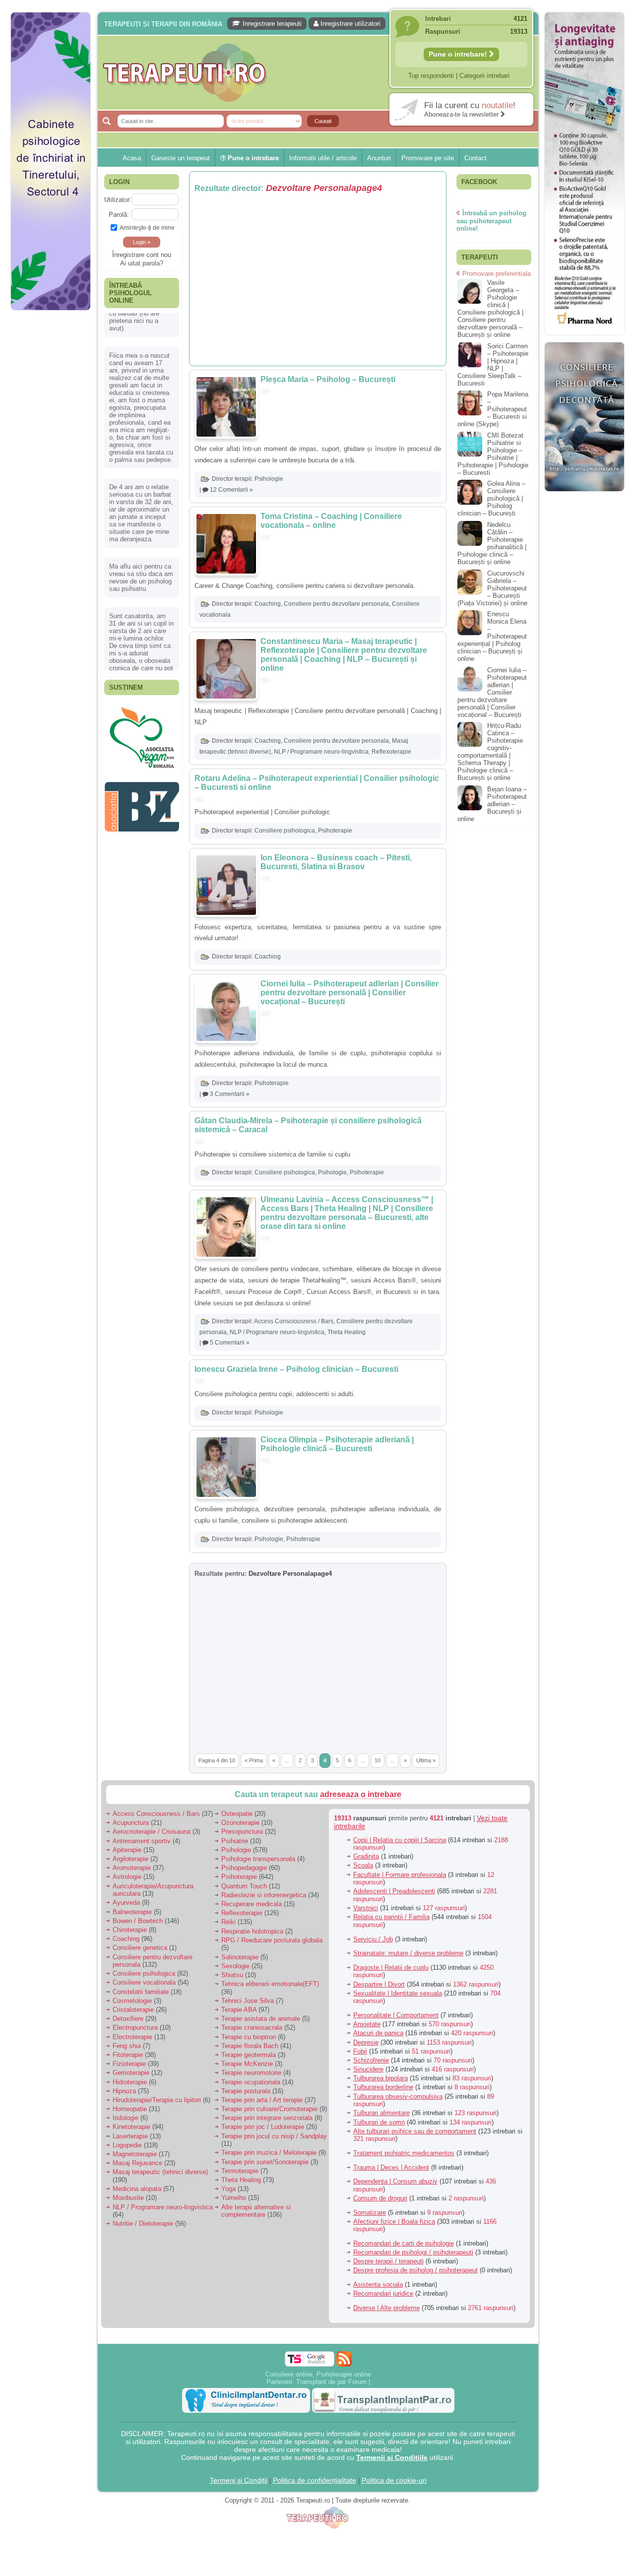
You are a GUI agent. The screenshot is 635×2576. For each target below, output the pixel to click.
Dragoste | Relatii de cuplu (391, 1967)
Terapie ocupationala (251, 2082)
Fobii (360, 2051)
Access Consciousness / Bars (294, 1321)
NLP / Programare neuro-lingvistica (321, 752)
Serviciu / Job (373, 1939)
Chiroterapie (130, 1930)
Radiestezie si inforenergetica (264, 1895)
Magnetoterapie (135, 2154)
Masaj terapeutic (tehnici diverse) (160, 2172)
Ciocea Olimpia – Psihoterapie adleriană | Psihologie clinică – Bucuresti (337, 1444)
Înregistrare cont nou (142, 255)
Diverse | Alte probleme (386, 2308)
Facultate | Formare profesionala (400, 1875)
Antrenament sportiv (142, 1841)
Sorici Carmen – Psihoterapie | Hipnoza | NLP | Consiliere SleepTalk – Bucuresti (493, 365)
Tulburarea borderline (383, 2087)
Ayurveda (126, 1902)
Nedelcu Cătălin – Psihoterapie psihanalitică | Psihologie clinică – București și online (492, 543)
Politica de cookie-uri (394, 2480)
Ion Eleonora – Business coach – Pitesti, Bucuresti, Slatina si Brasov (336, 862)
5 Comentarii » (230, 1343)
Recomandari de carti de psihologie (404, 2243)
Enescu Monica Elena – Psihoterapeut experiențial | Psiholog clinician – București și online (492, 636)
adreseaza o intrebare (361, 1794)
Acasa (132, 158)
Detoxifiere (128, 2019)
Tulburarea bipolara (381, 2078)
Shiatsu (232, 1975)
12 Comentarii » (231, 490)
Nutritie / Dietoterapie (143, 2223)
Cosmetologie (132, 2001)
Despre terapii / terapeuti (388, 2261)
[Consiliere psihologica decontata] (584, 496)
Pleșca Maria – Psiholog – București (328, 379)
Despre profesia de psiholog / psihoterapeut (415, 2270)
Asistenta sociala (378, 2285)
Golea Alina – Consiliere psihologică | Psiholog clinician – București (491, 498)
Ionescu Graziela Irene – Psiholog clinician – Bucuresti (296, 1369)
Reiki (228, 1922)
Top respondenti (431, 76)
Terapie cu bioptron (249, 2037)
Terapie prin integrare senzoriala (267, 2118)
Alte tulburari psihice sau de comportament (415, 2131)
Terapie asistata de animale (261, 2019)
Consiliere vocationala (144, 1982)
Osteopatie (237, 1814)
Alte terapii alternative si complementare (256, 2211)
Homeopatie (130, 2109)
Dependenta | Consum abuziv (395, 2181)
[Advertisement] (51, 466)
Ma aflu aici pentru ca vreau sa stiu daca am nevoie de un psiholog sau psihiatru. (141, 544)
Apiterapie (127, 1850)
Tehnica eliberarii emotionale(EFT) (270, 1984)
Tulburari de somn (379, 2122)
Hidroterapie (130, 2082)
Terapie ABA (239, 2010)
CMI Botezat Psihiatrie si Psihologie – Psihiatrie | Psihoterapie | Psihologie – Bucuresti (493, 454)
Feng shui (127, 2046)
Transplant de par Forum (331, 2382)
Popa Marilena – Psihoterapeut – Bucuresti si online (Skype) (493, 409)
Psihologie (269, 479)
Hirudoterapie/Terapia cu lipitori (157, 2100)
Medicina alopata (137, 2189)
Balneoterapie (132, 1912)
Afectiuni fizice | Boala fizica (394, 2222)
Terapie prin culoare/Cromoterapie (269, 2109)
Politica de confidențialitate (315, 2480)
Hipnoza (124, 2091)
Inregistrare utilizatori (349, 24)
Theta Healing (347, 1332)
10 (378, 1760)
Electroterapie (132, 2037)
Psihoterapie (335, 831)
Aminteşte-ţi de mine (147, 227)
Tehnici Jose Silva (248, 2001)
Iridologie (126, 2118)
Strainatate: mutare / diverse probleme (408, 1953)
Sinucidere (368, 2069)
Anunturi (379, 158)
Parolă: (119, 215)
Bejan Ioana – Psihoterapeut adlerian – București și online (492, 804)
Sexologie (235, 1966)
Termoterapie (240, 2171)
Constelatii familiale (141, 1992)
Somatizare (370, 2213)
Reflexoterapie (391, 752)
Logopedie (127, 2145)
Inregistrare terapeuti (271, 24)
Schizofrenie (371, 2060)
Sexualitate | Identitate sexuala (398, 1993)
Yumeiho (234, 2198)
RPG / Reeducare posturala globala (272, 1940)
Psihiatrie (235, 1841)
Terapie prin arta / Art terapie (262, 2100)
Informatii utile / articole (323, 158)
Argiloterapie (130, 1859)
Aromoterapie (132, 1868)
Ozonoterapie (240, 1823)
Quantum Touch (244, 1886)
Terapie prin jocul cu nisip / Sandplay (274, 2136)
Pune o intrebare (252, 158)
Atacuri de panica (378, 2033)
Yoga (228, 2189)
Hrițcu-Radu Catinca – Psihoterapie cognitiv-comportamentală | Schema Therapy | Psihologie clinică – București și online (490, 752)
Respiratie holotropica (252, 1931)
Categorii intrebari (484, 76)
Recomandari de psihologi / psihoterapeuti (413, 2252)
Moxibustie (128, 2198)
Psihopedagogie (244, 1868)
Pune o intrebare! (459, 54)
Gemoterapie (131, 2073)
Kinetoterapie (131, 2127)
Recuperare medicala (252, 1904)
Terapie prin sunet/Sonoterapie (265, 2162)
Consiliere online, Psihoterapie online (318, 2374)
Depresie (366, 2042)
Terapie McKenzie (247, 2064)
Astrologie (127, 1877)
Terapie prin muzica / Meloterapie (269, 2153)
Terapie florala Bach (250, 2046)
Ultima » (426, 1760)
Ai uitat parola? (142, 263)
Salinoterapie (240, 1957)
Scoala (363, 1865)
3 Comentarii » (230, 1094)
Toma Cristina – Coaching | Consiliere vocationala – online (331, 521)
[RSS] (344, 2359)
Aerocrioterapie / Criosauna (152, 1832)
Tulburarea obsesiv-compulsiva (398, 2096)
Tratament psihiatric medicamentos (404, 2153)
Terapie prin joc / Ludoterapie (263, 2127)
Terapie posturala (246, 2091)
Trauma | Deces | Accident (391, 2167)
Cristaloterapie (133, 2010)
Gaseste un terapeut (181, 158)
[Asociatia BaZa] (142, 718)
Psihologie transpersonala (258, 1859)
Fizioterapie (129, 2064)
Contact (476, 158)
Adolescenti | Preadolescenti (394, 1891)
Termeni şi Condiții (239, 2480)
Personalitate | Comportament (396, 2015)
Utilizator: (118, 200)
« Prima (254, 1760)
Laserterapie (130, 2136)
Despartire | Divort (379, 1984)
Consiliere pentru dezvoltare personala (336, 604)
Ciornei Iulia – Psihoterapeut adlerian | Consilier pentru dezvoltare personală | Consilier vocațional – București (349, 993)
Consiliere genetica (140, 1948)
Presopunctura (242, 1832)
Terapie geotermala (249, 2055)
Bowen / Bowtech (138, 1921)
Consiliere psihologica (285, 831)
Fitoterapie (128, 2055)
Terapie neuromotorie (251, 2073)
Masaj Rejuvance (137, 2163)
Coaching (268, 604)
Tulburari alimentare (381, 2113)
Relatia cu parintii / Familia (391, 1917)
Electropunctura (135, 2028)
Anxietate (367, 2024)
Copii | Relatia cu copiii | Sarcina (400, 1840)
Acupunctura (131, 1823)
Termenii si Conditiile (392, 2457)
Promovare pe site (428, 158)
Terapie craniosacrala (252, 2028)
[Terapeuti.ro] (320, 73)
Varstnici (366, 1908)
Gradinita (366, 1856)
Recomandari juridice (383, 2293)
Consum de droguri (380, 2198)
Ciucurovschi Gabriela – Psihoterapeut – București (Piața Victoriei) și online (492, 588)
